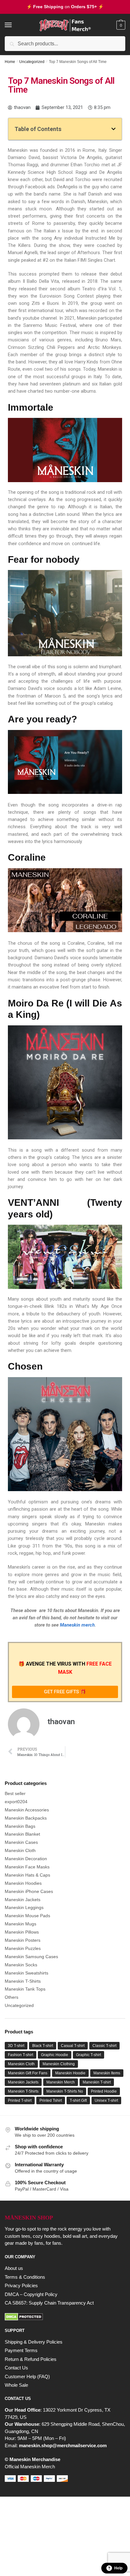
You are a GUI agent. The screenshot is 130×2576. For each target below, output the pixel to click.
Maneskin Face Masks (27, 1867)
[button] (113, 129)
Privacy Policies (21, 2285)
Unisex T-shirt (106, 2100)
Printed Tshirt (51, 2100)
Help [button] (118, 2568)
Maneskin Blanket (22, 1834)
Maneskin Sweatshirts (27, 1973)
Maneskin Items (107, 2073)
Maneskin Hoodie (70, 2073)
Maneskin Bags (20, 1826)
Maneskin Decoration (26, 1859)
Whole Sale (16, 2385)
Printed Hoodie (104, 2091)
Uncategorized (32, 62)
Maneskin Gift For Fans (28, 2073)
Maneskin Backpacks (26, 1818)
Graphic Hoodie (55, 2055)
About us (14, 2268)
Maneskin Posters (23, 1940)
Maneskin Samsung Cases (31, 1957)
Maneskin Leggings (24, 1907)
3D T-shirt (16, 2046)
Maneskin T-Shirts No (65, 2091)
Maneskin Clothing (59, 2064)
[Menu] (14, 25)
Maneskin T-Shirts (23, 1981)
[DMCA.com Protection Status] (65, 2317)
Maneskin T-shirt (97, 2082)
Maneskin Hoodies (23, 1883)
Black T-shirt (43, 2046)
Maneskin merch (77, 1625)
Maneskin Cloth (20, 1850)
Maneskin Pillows (22, 1932)
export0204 (16, 1802)
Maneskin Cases (21, 1842)
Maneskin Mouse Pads (27, 1916)
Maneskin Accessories (27, 1810)
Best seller (15, 1793)
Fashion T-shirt (21, 2055)
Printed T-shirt (20, 2100)
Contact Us (16, 2368)
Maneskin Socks (21, 1965)
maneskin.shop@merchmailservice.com (63, 2445)
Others (12, 1997)
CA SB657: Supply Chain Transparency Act (49, 2303)
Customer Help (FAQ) (27, 2377)
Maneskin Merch (61, 2082)
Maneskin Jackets (23, 1900)
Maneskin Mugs (21, 1924)
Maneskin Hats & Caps (27, 1875)
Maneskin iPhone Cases (29, 1891)
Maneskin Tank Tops (25, 1989)
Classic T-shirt (104, 2046)
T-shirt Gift (78, 2100)
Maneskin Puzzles (23, 1948)
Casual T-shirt (73, 2046)
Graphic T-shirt (89, 2055)
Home (10, 62)
